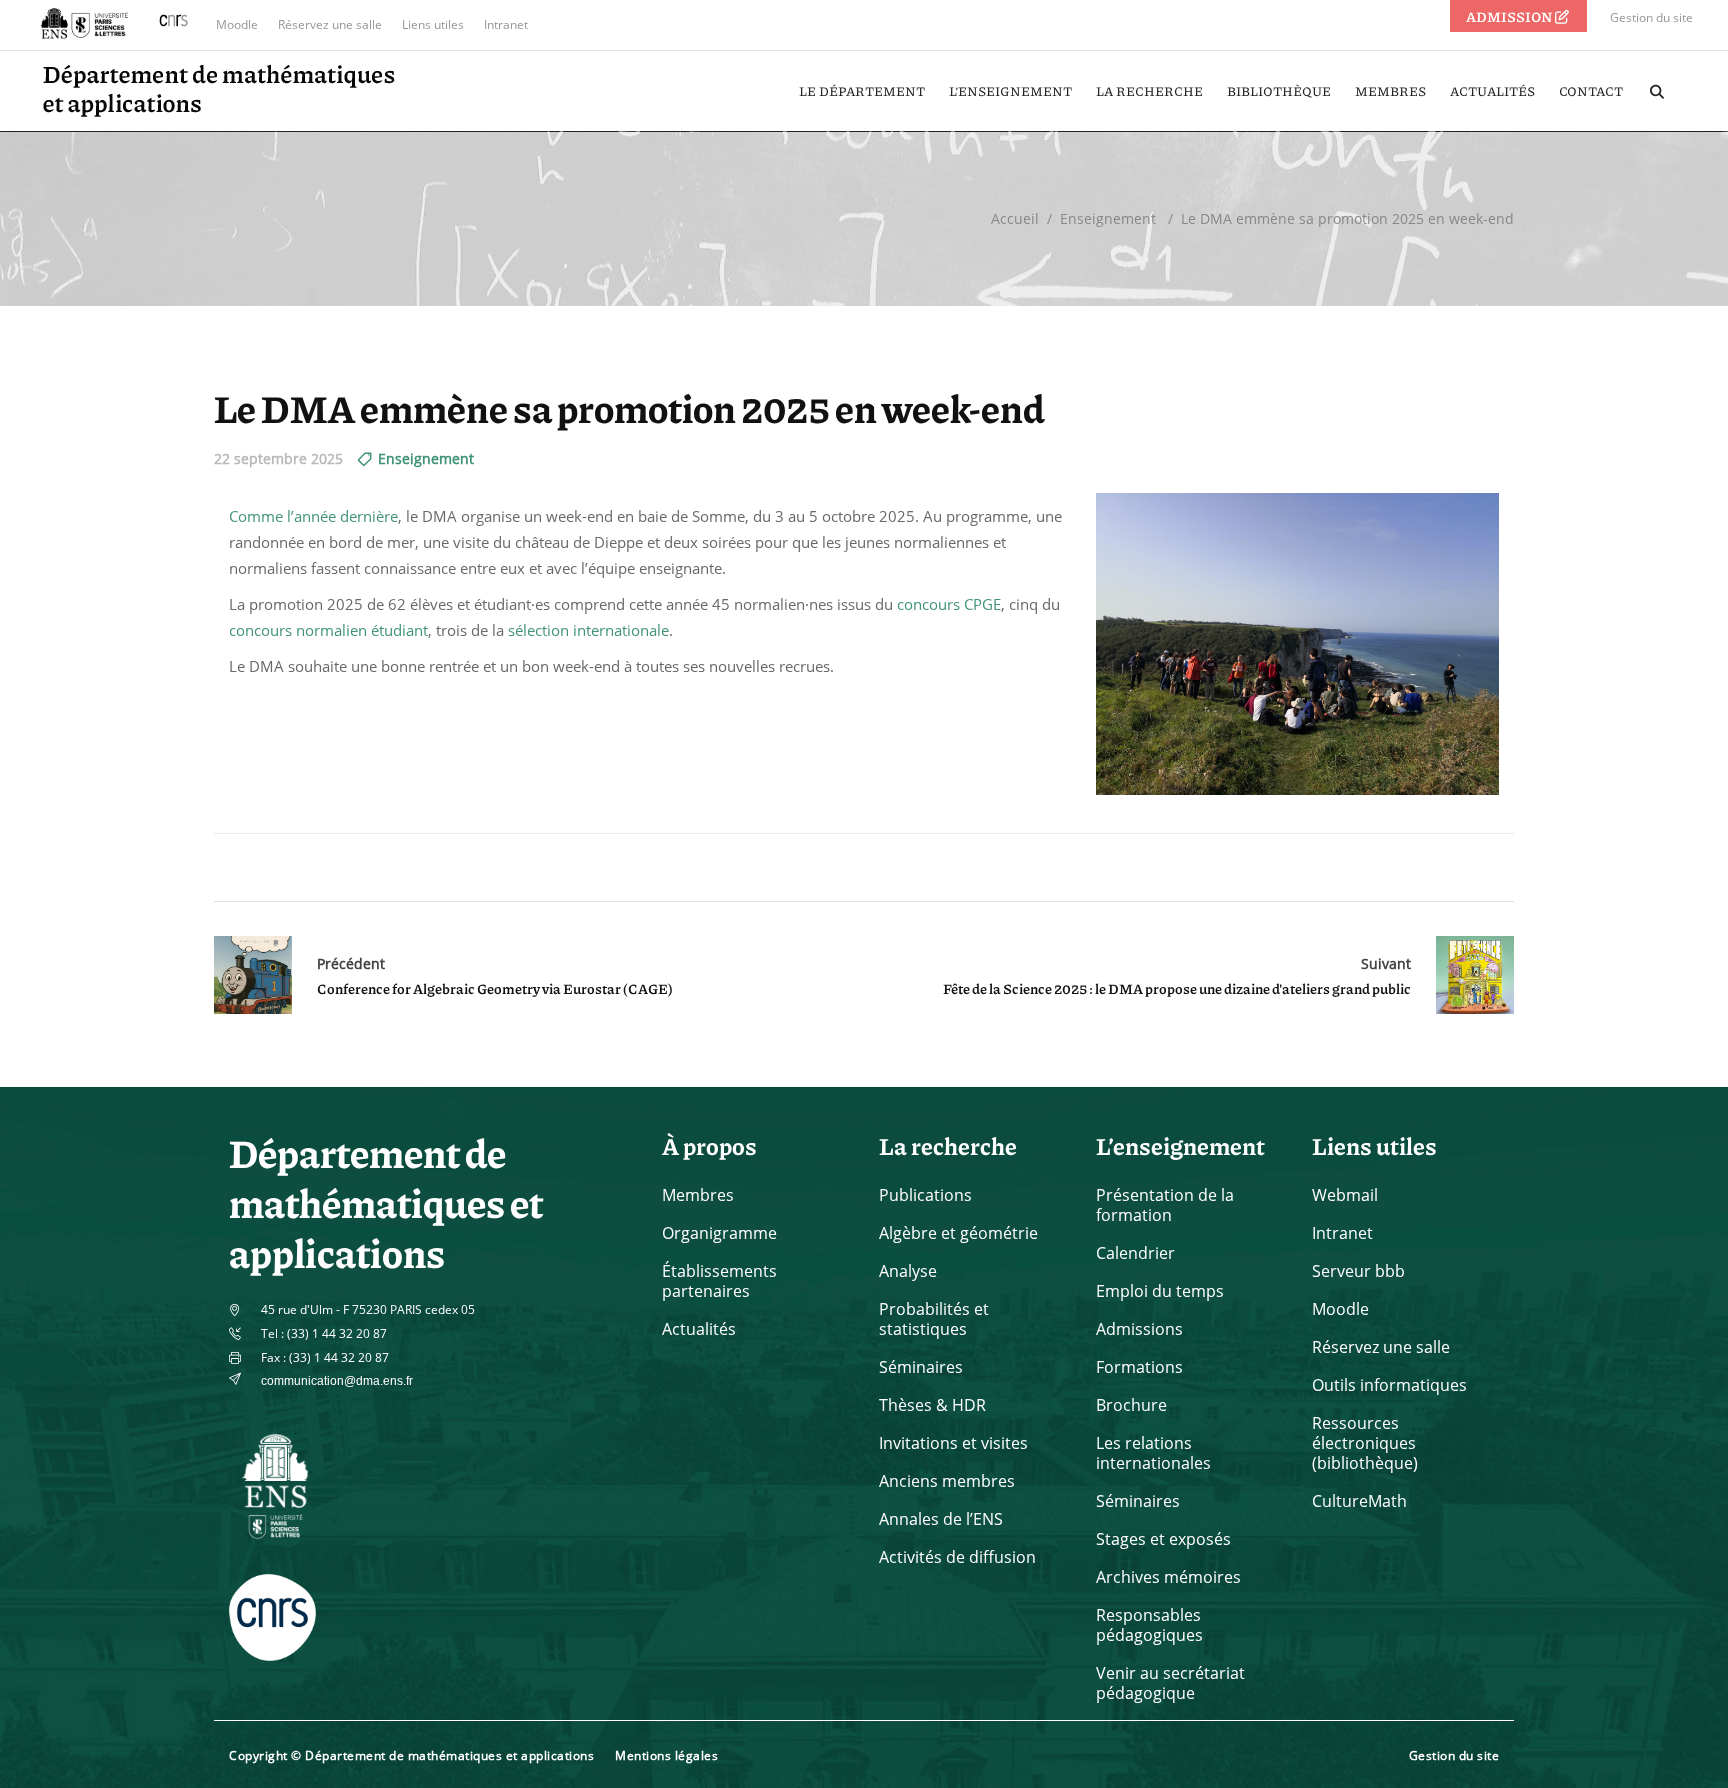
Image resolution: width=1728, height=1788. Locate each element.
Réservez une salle (330, 24)
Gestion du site (1651, 17)
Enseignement (1108, 218)
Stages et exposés (1163, 1539)
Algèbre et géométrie (958, 1233)
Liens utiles (433, 24)
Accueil (1015, 218)
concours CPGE (949, 604)
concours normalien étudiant (328, 630)
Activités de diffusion (957, 1557)
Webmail (1345, 1195)
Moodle (237, 24)
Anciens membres (947, 1481)
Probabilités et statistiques (934, 1319)
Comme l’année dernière (313, 516)
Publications (925, 1195)
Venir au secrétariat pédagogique (1170, 1683)
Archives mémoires (1168, 1577)
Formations (1139, 1367)
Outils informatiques (1389, 1385)
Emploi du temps (1160, 1291)
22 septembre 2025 (278, 458)
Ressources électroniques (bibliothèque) (1365, 1443)
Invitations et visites (953, 1443)
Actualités (699, 1329)
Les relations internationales (1153, 1453)
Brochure (1131, 1405)
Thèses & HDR (932, 1405)
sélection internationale (588, 630)
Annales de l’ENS (941, 1519)
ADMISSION (1510, 16)
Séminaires (921, 1367)
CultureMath (1359, 1501)
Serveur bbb (1358, 1271)
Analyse (908, 1271)
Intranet (506, 24)
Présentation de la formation (1165, 1205)
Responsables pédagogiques (1149, 1625)
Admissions (1139, 1329)
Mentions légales (666, 1755)
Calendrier (1135, 1253)
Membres (698, 1195)
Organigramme (719, 1233)
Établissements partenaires (719, 1281)
